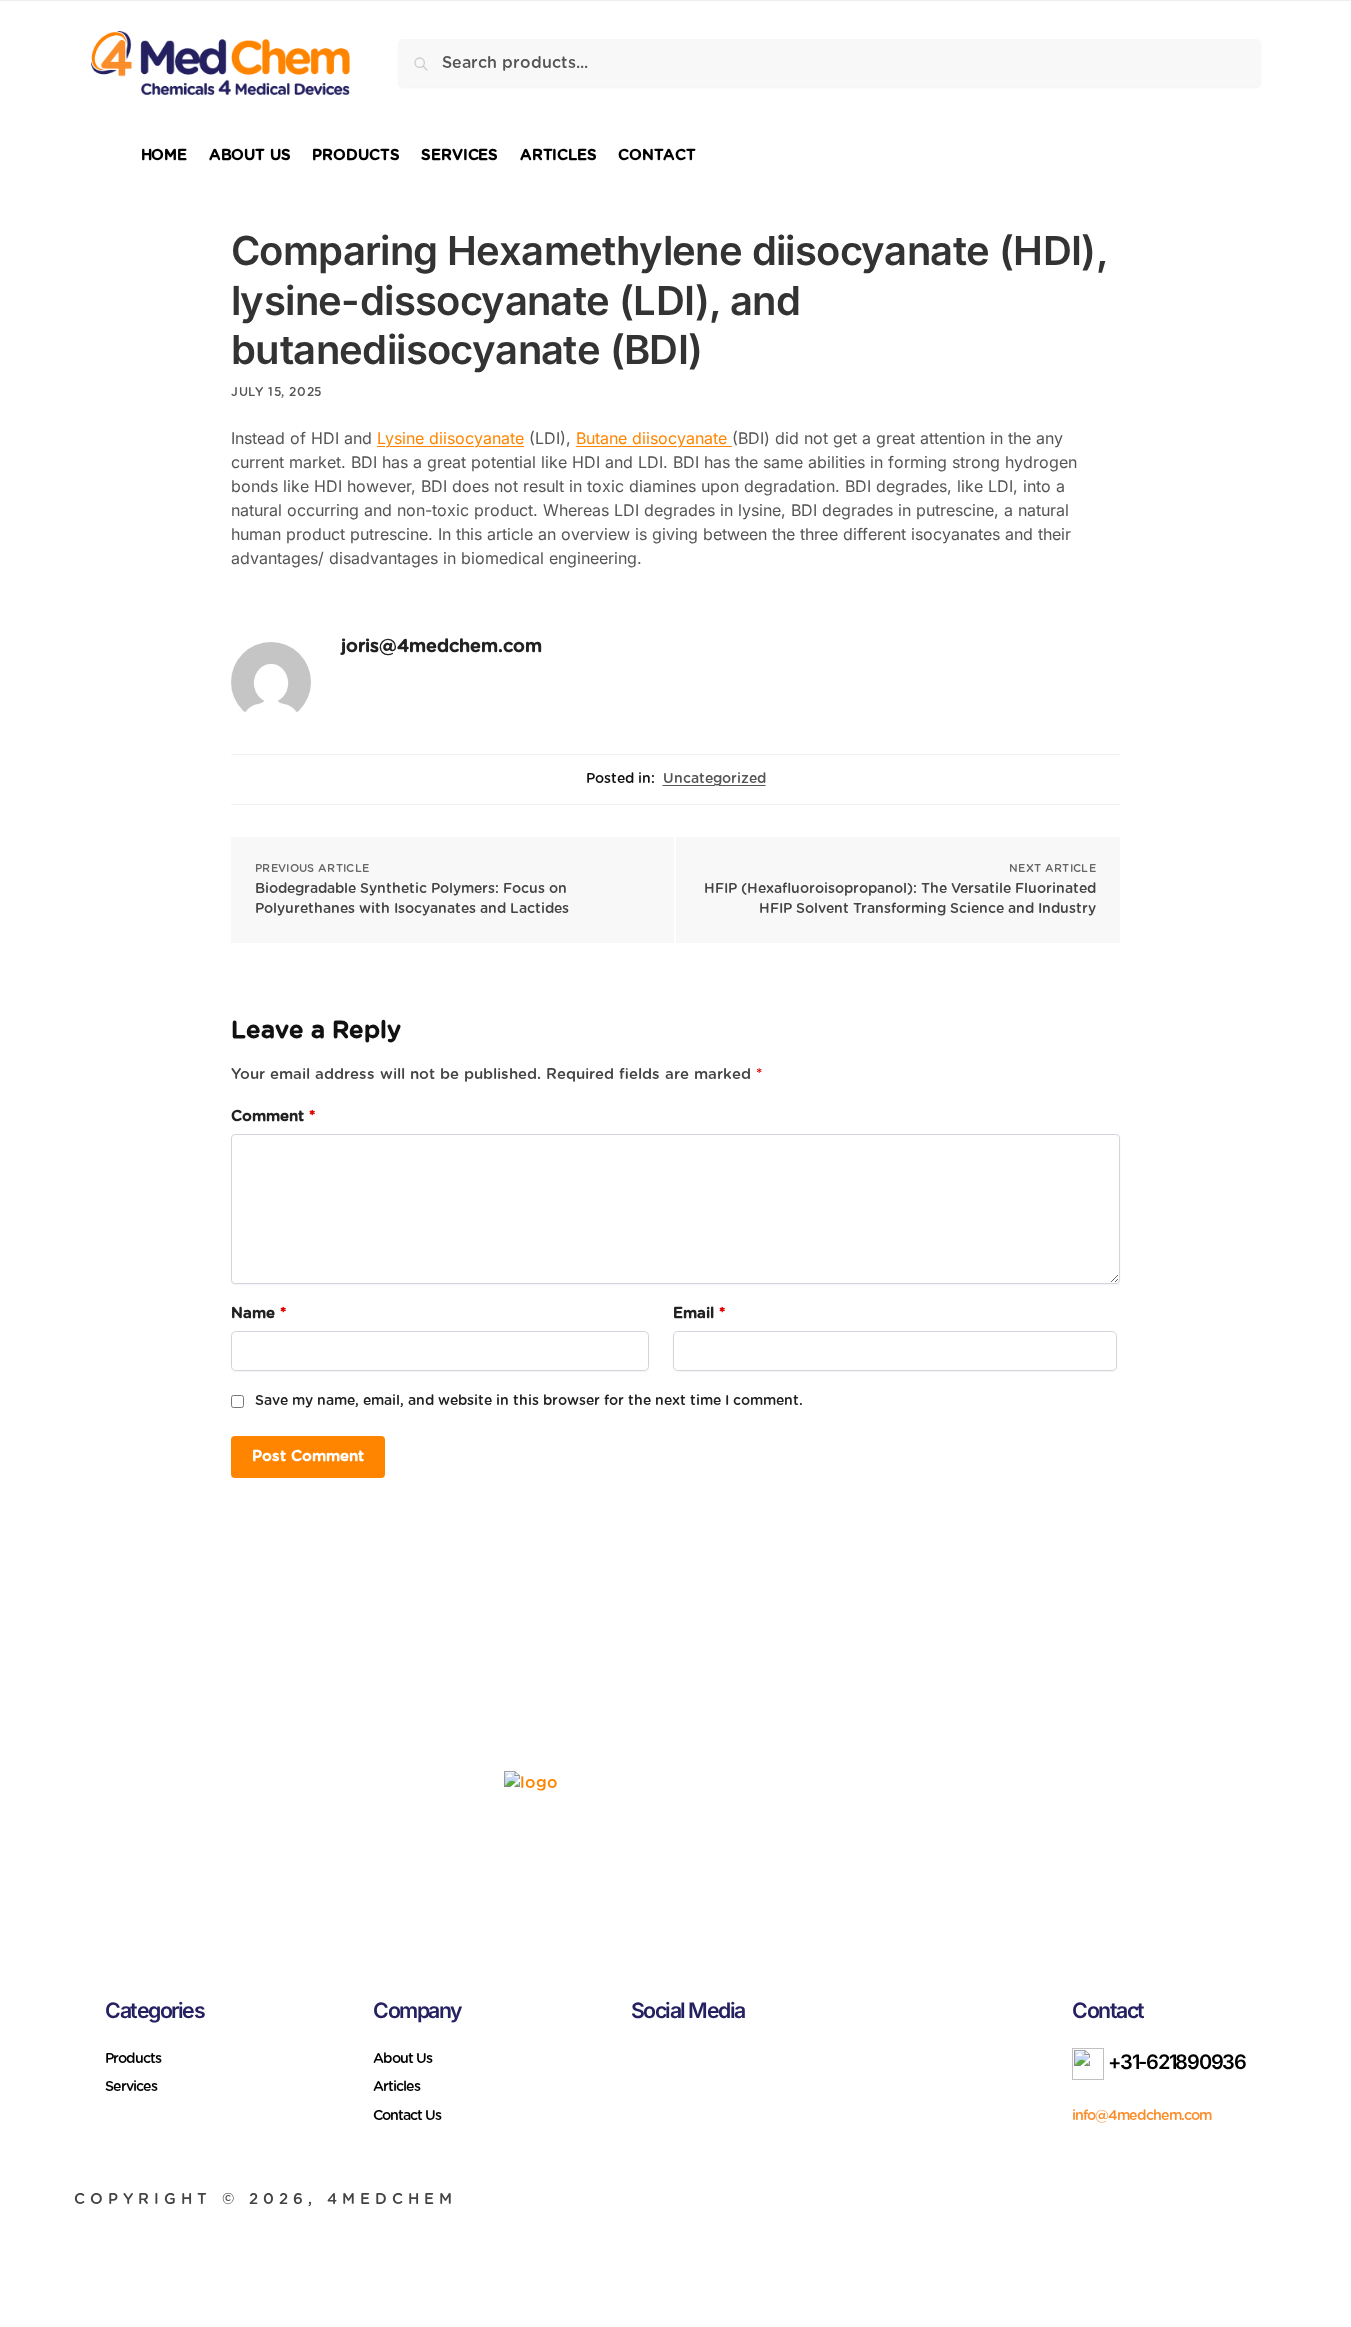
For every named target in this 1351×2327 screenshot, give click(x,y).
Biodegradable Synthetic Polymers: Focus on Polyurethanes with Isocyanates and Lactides (412, 899)
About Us (402, 2059)
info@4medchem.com (1141, 2116)
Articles (396, 2087)
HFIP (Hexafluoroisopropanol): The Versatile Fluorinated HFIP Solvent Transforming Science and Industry (900, 899)
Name (258, 1313)
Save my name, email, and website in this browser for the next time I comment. (529, 1401)
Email (699, 1313)
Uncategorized (714, 779)
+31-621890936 (1175, 2062)
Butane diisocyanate (654, 438)
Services (131, 2087)
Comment (273, 1116)
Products (133, 2059)
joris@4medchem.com (441, 647)
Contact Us (407, 2116)
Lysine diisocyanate (450, 438)
